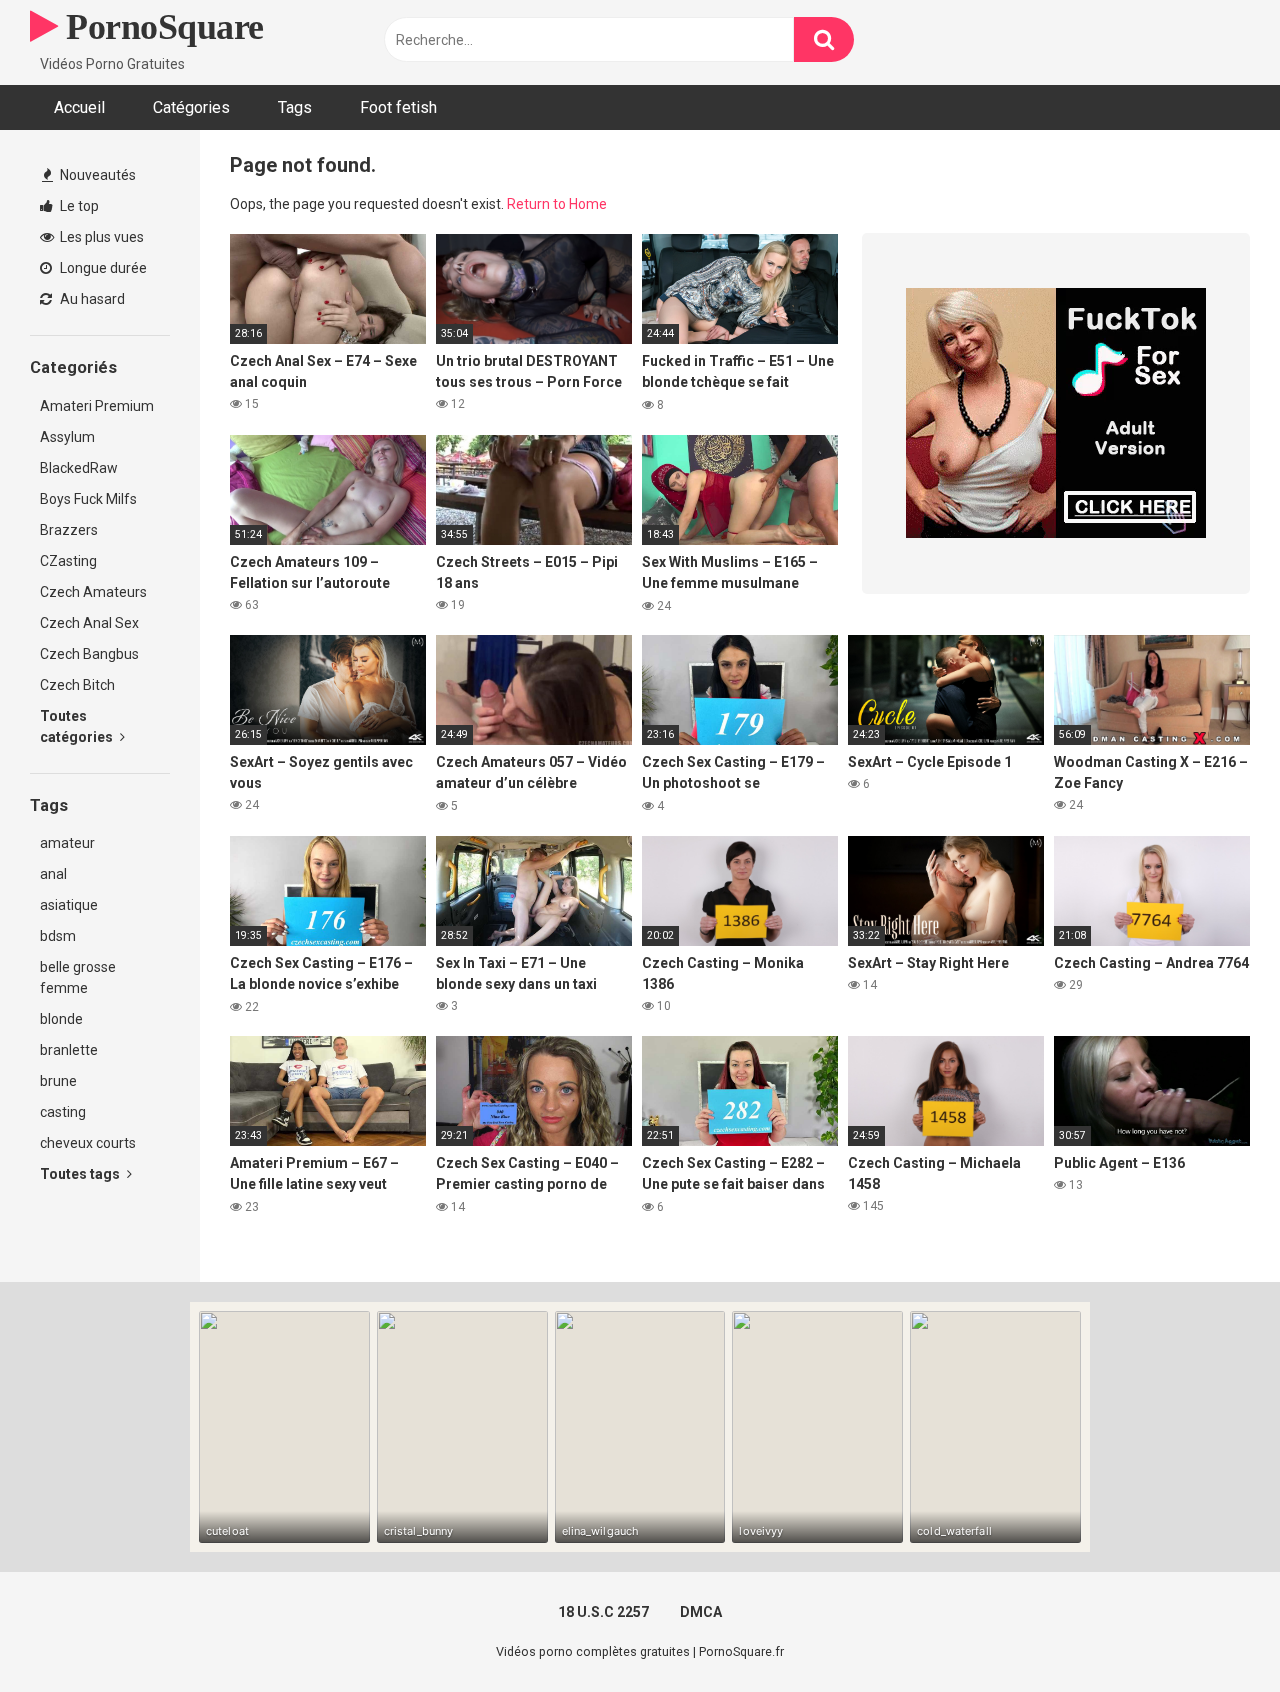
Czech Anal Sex (89, 623)
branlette (69, 1050)
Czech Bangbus (89, 654)
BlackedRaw (79, 468)
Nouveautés (96, 175)
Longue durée (102, 268)
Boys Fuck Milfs (88, 499)
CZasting (68, 561)
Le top (78, 206)
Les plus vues (100, 237)
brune (58, 1081)
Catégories (191, 107)
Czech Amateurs (93, 592)
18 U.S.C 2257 (603, 1612)
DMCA (701, 1612)
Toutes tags (81, 1174)
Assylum (67, 437)
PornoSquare (161, 27)
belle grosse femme (78, 977)
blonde (61, 1019)
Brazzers (69, 530)
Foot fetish (398, 107)
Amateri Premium (97, 406)
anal (53, 874)
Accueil (79, 107)
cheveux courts (88, 1143)
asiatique (69, 905)
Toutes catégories (78, 726)
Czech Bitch (77, 685)
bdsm (58, 936)
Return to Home (557, 204)
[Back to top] (1213, 1631)
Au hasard (91, 299)
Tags (295, 107)
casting (63, 1112)
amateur (67, 843)
